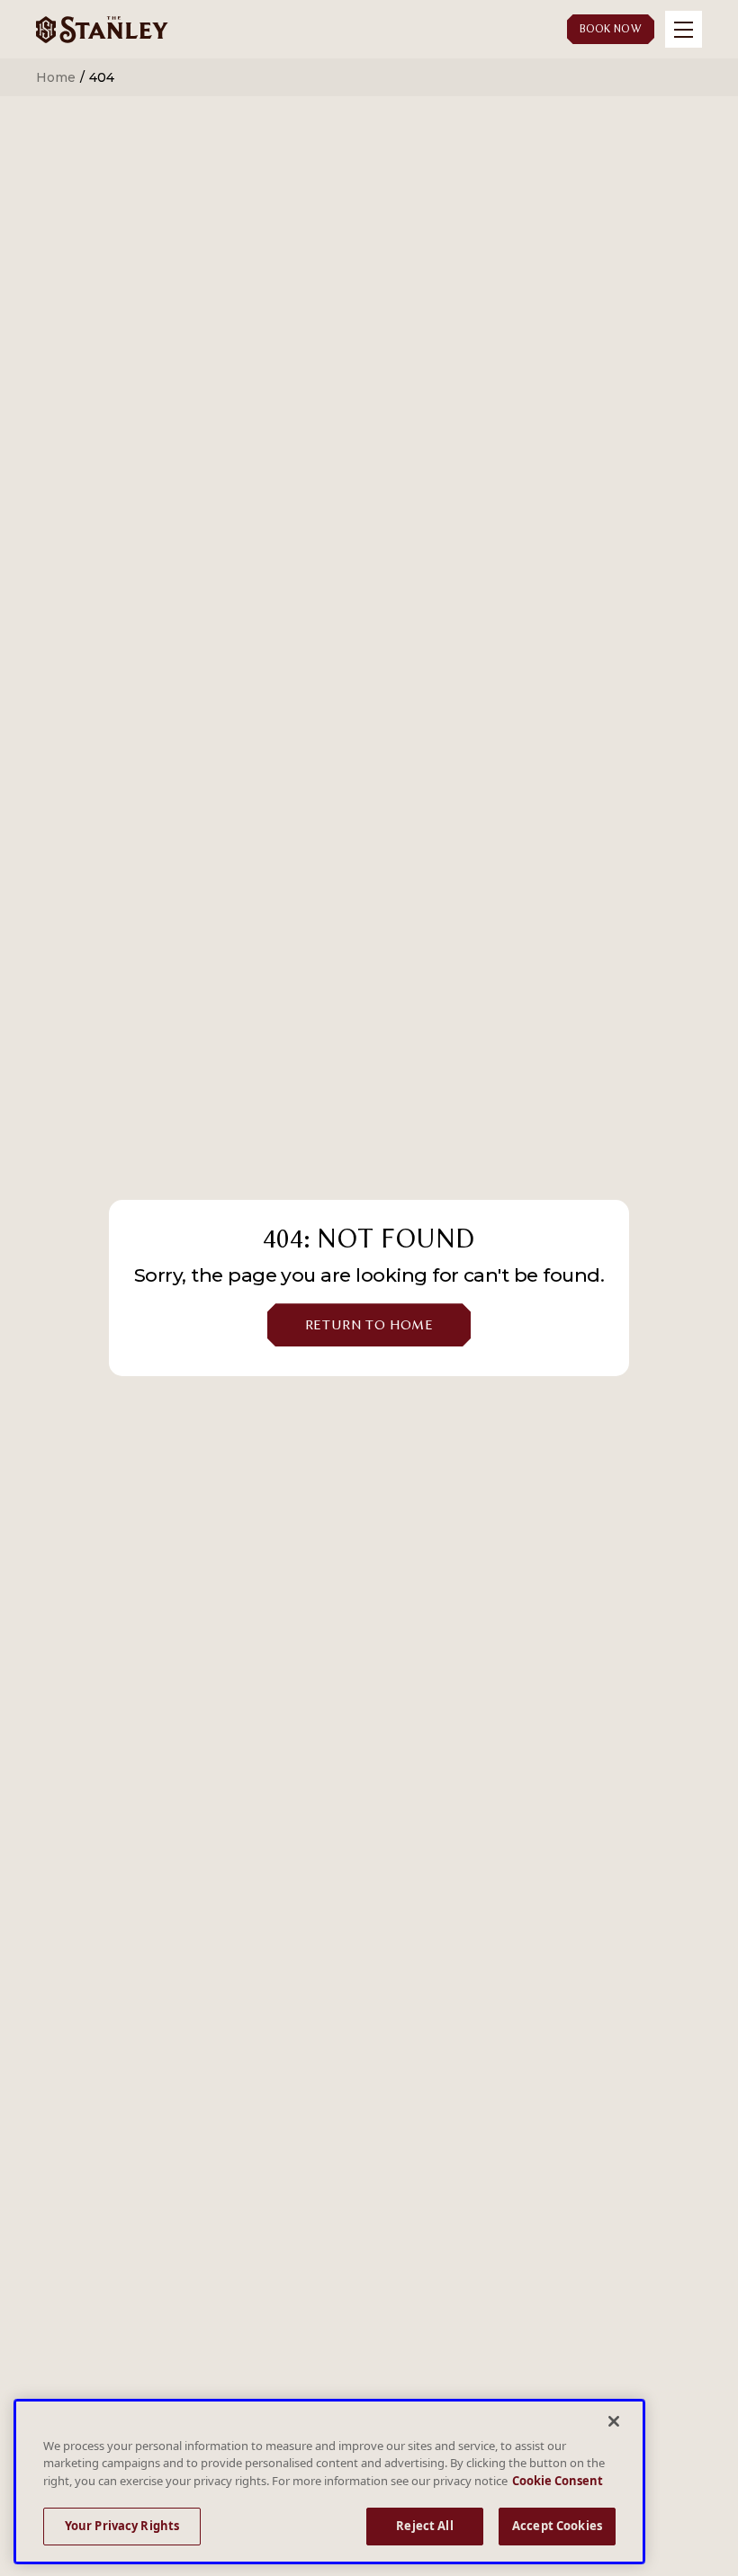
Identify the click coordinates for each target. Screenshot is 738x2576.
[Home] (102, 29)
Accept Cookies (557, 2526)
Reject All (424, 2526)
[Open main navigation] (684, 29)
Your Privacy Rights (122, 2526)
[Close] (614, 2421)
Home (56, 77)
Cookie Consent (558, 2481)
